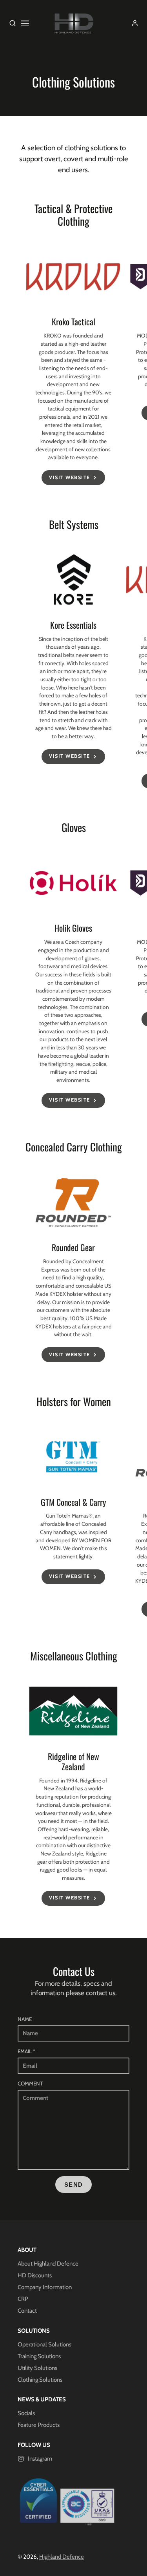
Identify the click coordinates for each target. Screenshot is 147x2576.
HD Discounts (35, 2275)
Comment (30, 2083)
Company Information (45, 2287)
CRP (23, 2299)
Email (26, 2051)
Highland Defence (62, 2557)
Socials (26, 2413)
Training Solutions (39, 2356)
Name (25, 2019)
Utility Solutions (37, 2368)
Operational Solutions (44, 2344)
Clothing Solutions (40, 2380)
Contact (27, 2311)
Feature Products (39, 2425)
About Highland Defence (48, 2264)
